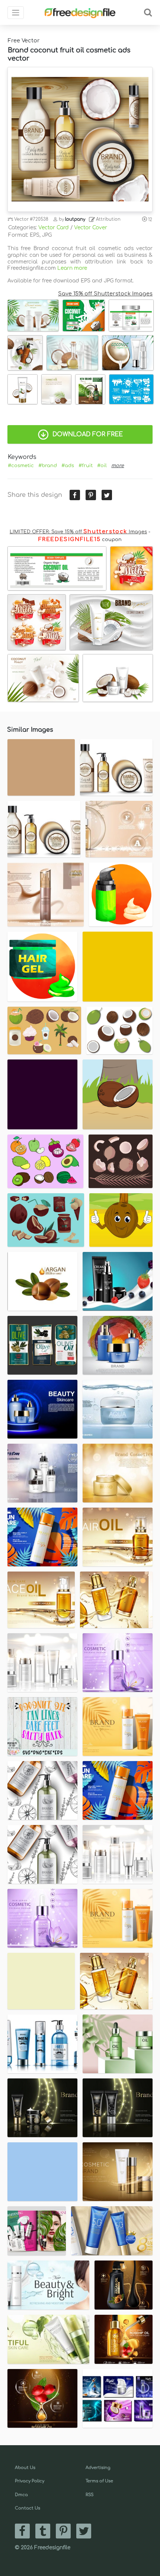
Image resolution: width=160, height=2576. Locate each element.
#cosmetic (21, 466)
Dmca (21, 2495)
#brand (48, 466)
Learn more (72, 268)
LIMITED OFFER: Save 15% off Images (78, 532)
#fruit (86, 466)
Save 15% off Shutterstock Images (105, 294)
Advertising (98, 2468)
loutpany (75, 219)
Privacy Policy (30, 2481)
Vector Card (54, 228)
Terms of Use (99, 2481)
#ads (68, 466)
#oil (102, 466)
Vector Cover (91, 228)
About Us (25, 2468)
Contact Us (28, 2508)
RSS (89, 2495)
